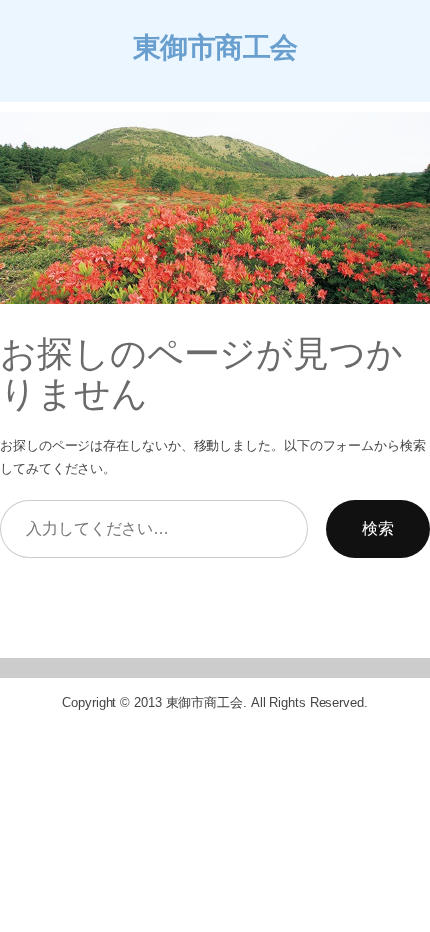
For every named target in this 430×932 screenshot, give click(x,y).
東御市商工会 (215, 47)
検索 (378, 528)
